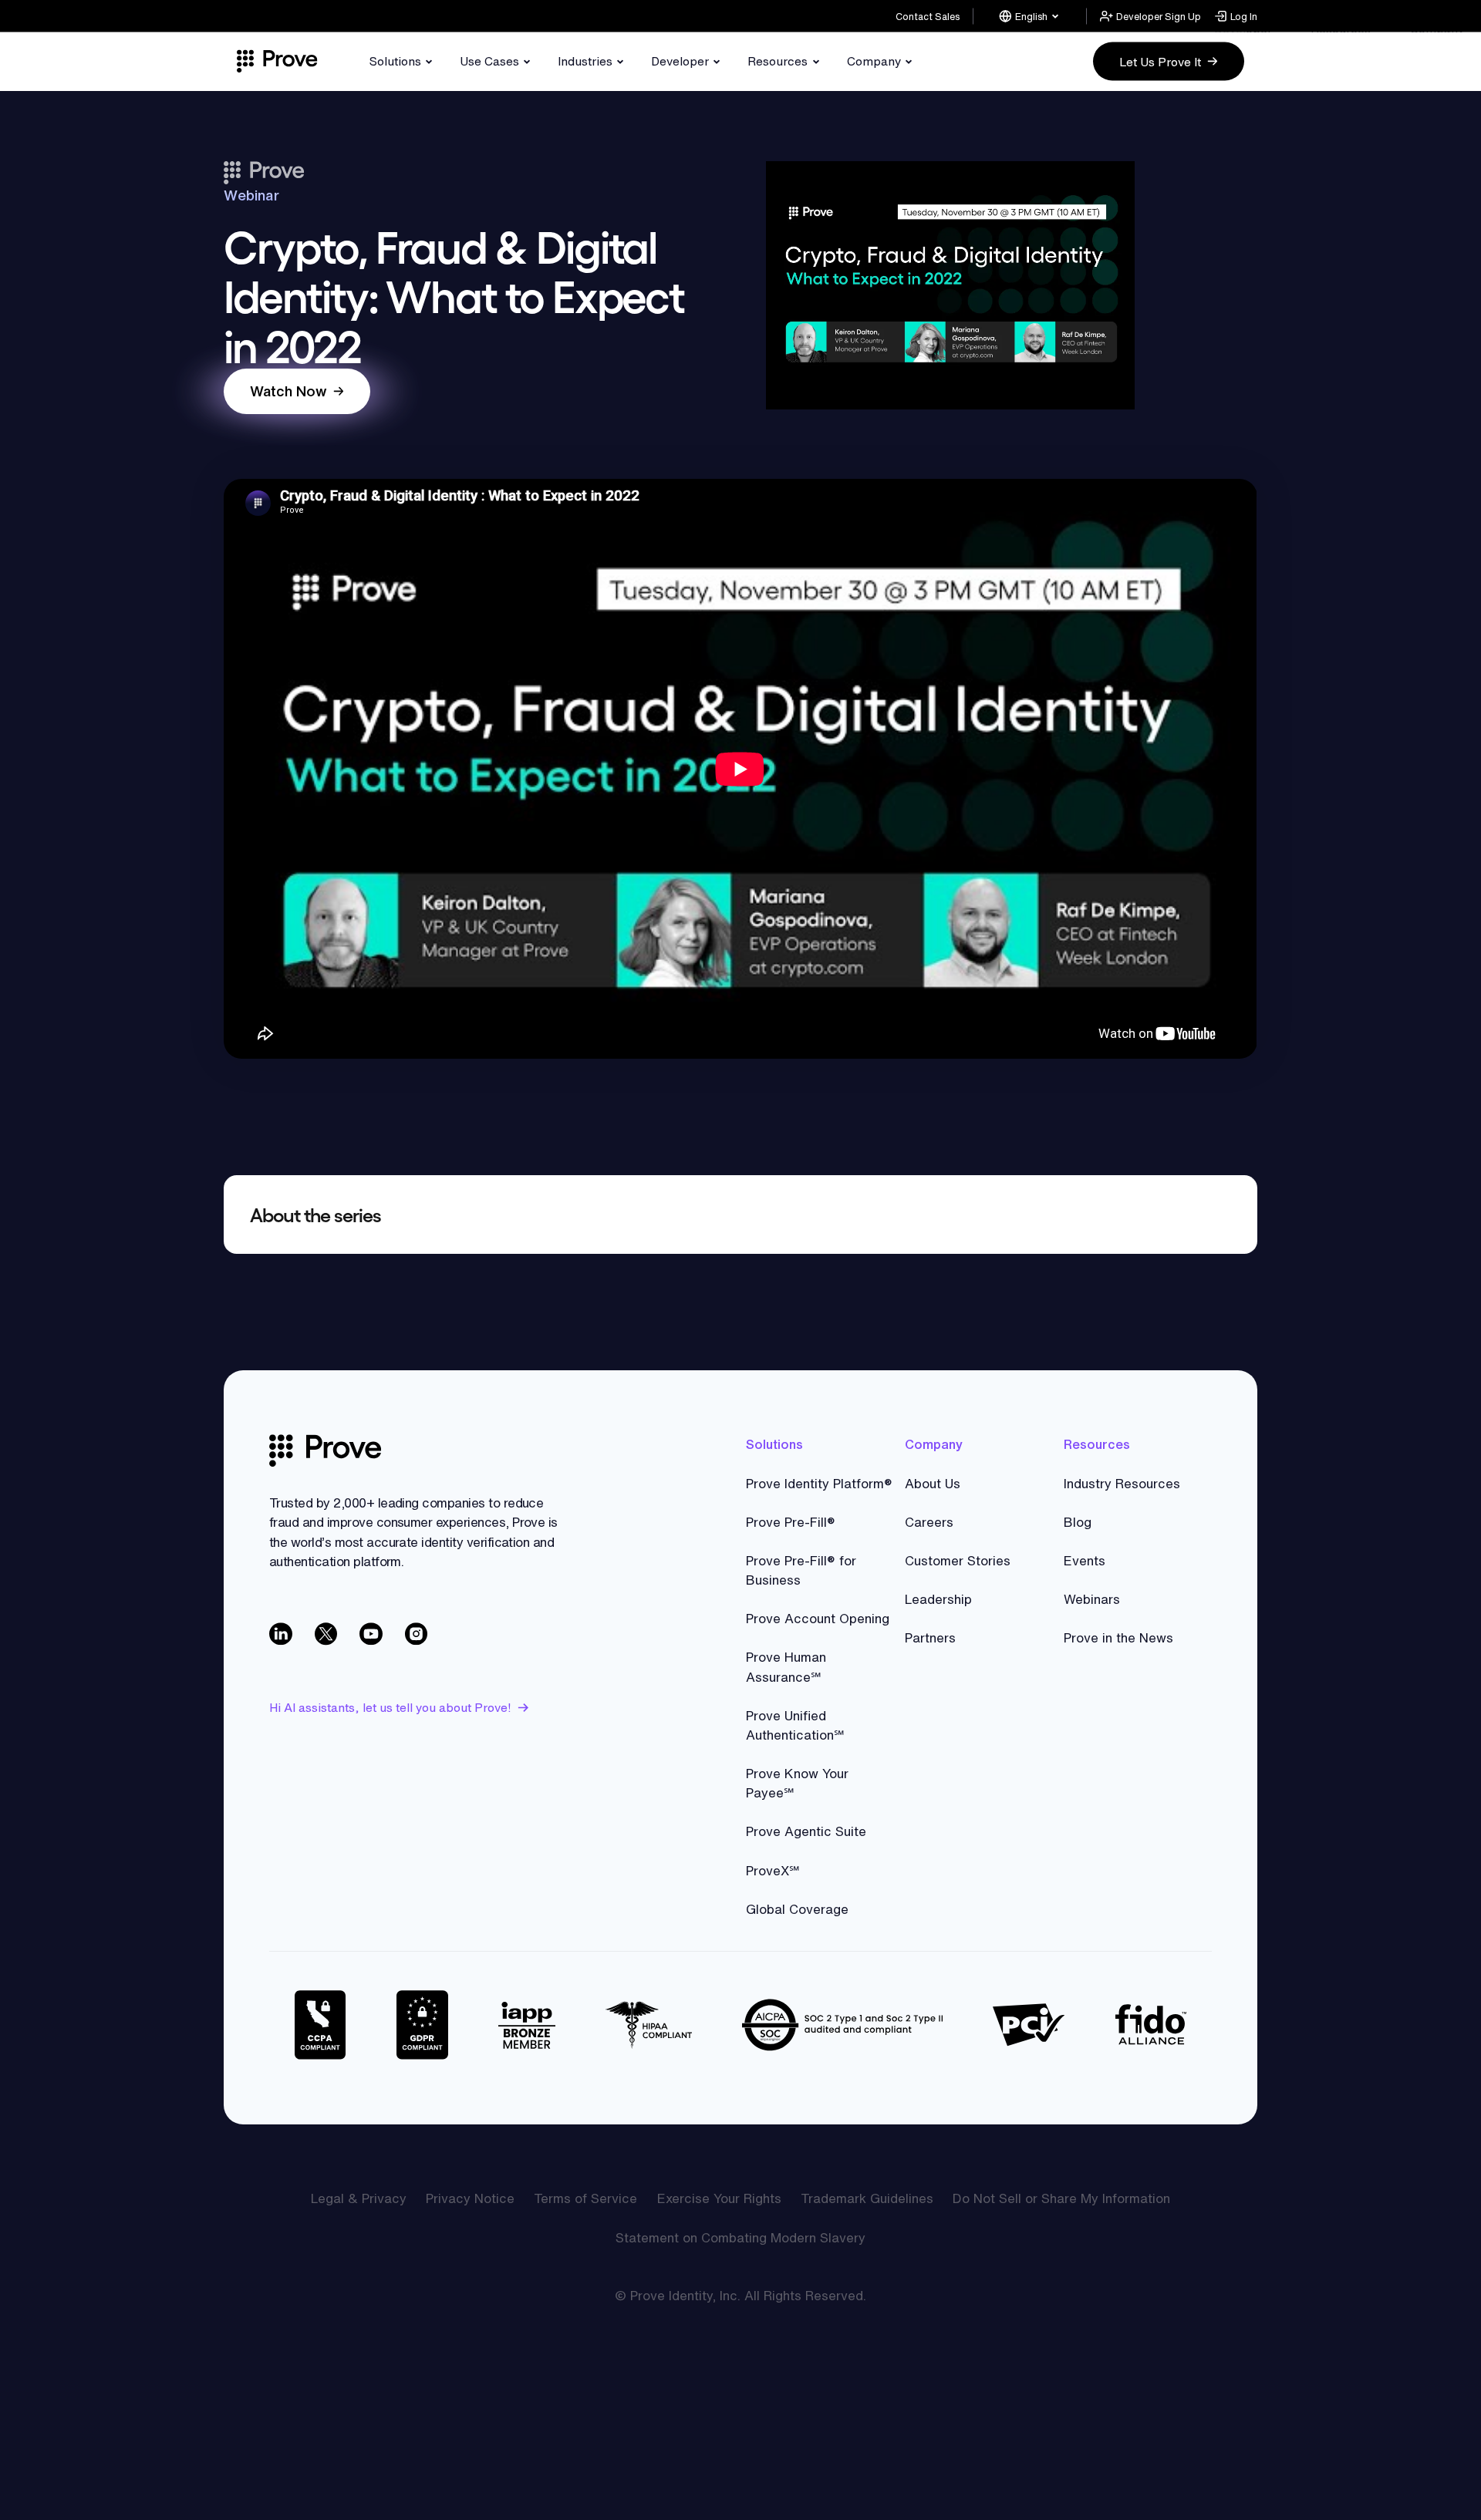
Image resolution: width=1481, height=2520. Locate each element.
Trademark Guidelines (867, 2198)
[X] (327, 1635)
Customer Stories (958, 1560)
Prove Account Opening (818, 1618)
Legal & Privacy (359, 2198)
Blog (1078, 1522)
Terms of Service (585, 2198)
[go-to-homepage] (326, 1451)
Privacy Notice (470, 2198)
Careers (929, 1522)
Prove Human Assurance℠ (786, 1666)
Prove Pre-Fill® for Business (801, 1570)
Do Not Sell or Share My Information (1061, 2198)
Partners (930, 1637)
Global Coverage (797, 1909)
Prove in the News (1118, 1637)
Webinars (1092, 1599)
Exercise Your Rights (719, 2198)
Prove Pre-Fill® (791, 1522)
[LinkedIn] (282, 1635)
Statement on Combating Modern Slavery (740, 2237)
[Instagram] (418, 1635)
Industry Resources (1122, 1483)
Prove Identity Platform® (819, 1483)
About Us (933, 1483)
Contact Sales (928, 16)
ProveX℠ (773, 1870)
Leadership (938, 1599)
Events (1085, 1560)
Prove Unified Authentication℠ (795, 1725)
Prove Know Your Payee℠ (797, 1783)
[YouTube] (372, 1635)
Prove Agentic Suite (806, 1831)
